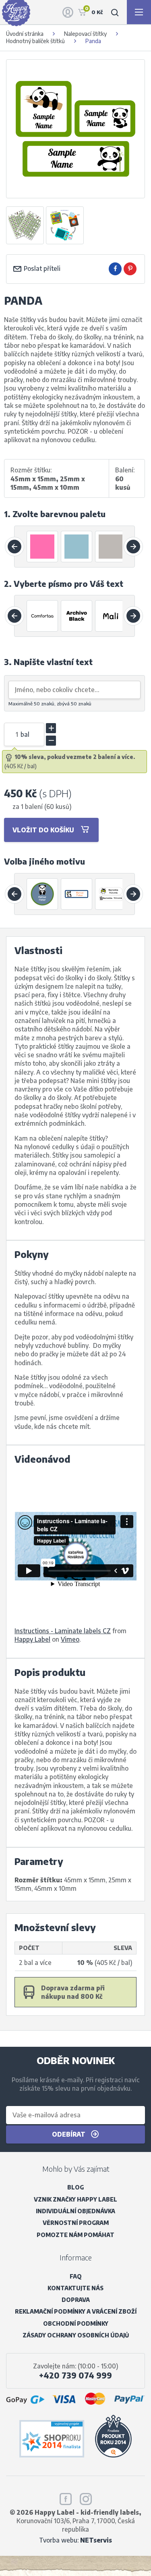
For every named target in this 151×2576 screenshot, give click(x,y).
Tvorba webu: (75, 2540)
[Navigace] (139, 12)
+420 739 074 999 (75, 2375)
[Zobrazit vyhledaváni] (115, 12)
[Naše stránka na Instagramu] (86, 2498)
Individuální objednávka (75, 2211)
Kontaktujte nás (75, 2288)
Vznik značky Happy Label (75, 2199)
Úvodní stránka (25, 34)
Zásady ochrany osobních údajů (76, 2335)
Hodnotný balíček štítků (35, 41)
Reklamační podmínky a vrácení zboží (76, 2311)
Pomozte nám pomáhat (75, 2235)
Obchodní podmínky (76, 2323)
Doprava (76, 2300)
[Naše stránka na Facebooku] (66, 2498)
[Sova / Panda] (111, 894)
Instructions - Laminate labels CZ (63, 1631)
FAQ (76, 2276)
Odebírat (69, 2134)
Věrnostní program (76, 2223)
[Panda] (43, 894)
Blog (75, 2187)
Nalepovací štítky (85, 34)
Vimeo (70, 1639)
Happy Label (32, 1639)
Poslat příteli (41, 268)
